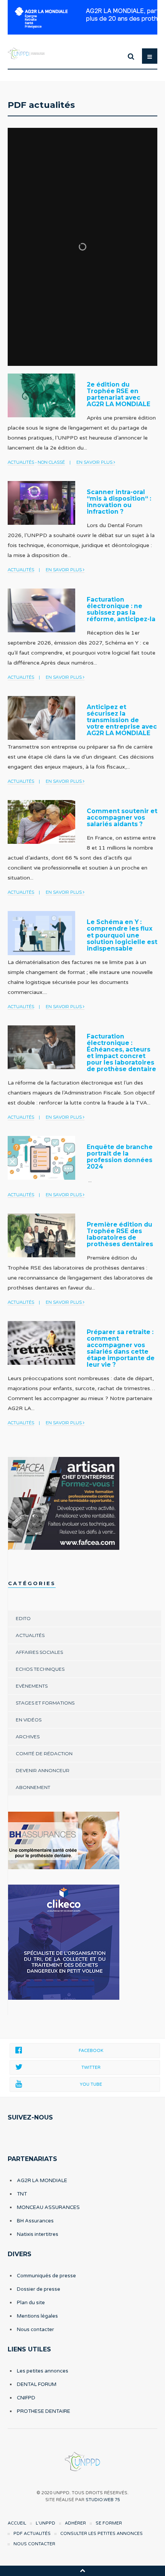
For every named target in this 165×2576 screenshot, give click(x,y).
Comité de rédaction (44, 1753)
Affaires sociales (39, 1652)
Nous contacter (35, 2330)
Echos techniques (40, 1669)
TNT (22, 2194)
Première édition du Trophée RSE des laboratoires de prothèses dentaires (120, 1234)
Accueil (17, 2523)
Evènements (32, 1686)
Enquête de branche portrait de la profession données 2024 (120, 1157)
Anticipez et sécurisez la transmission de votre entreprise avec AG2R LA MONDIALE (122, 720)
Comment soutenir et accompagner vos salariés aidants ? (122, 818)
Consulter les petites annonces (101, 2534)
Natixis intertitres (38, 2234)
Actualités (21, 462)
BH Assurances (35, 2221)
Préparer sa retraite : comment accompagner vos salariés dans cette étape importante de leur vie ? (121, 1348)
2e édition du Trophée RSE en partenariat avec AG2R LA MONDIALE (119, 394)
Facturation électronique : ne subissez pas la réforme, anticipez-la (121, 609)
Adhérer (75, 2523)
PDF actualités (32, 2534)
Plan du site (31, 2303)
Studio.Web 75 (103, 2500)
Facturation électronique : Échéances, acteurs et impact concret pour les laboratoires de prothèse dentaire (121, 1053)
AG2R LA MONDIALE (42, 2181)
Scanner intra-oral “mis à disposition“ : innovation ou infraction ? (119, 502)
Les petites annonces (43, 2371)
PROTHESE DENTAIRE (44, 2411)
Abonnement (33, 1787)
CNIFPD (26, 2398)
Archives (28, 1737)
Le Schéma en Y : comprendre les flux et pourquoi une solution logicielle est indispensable (122, 935)
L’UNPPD (45, 2523)
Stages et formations (45, 1703)
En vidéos (29, 1720)
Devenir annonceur (43, 1770)
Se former (109, 2523)
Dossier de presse (39, 2289)
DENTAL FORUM (37, 2384)
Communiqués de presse (46, 2276)
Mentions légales (37, 2316)
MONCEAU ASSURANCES (48, 2207)
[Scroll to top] (82, 2570)
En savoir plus (95, 462)
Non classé (51, 462)
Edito (23, 1618)
